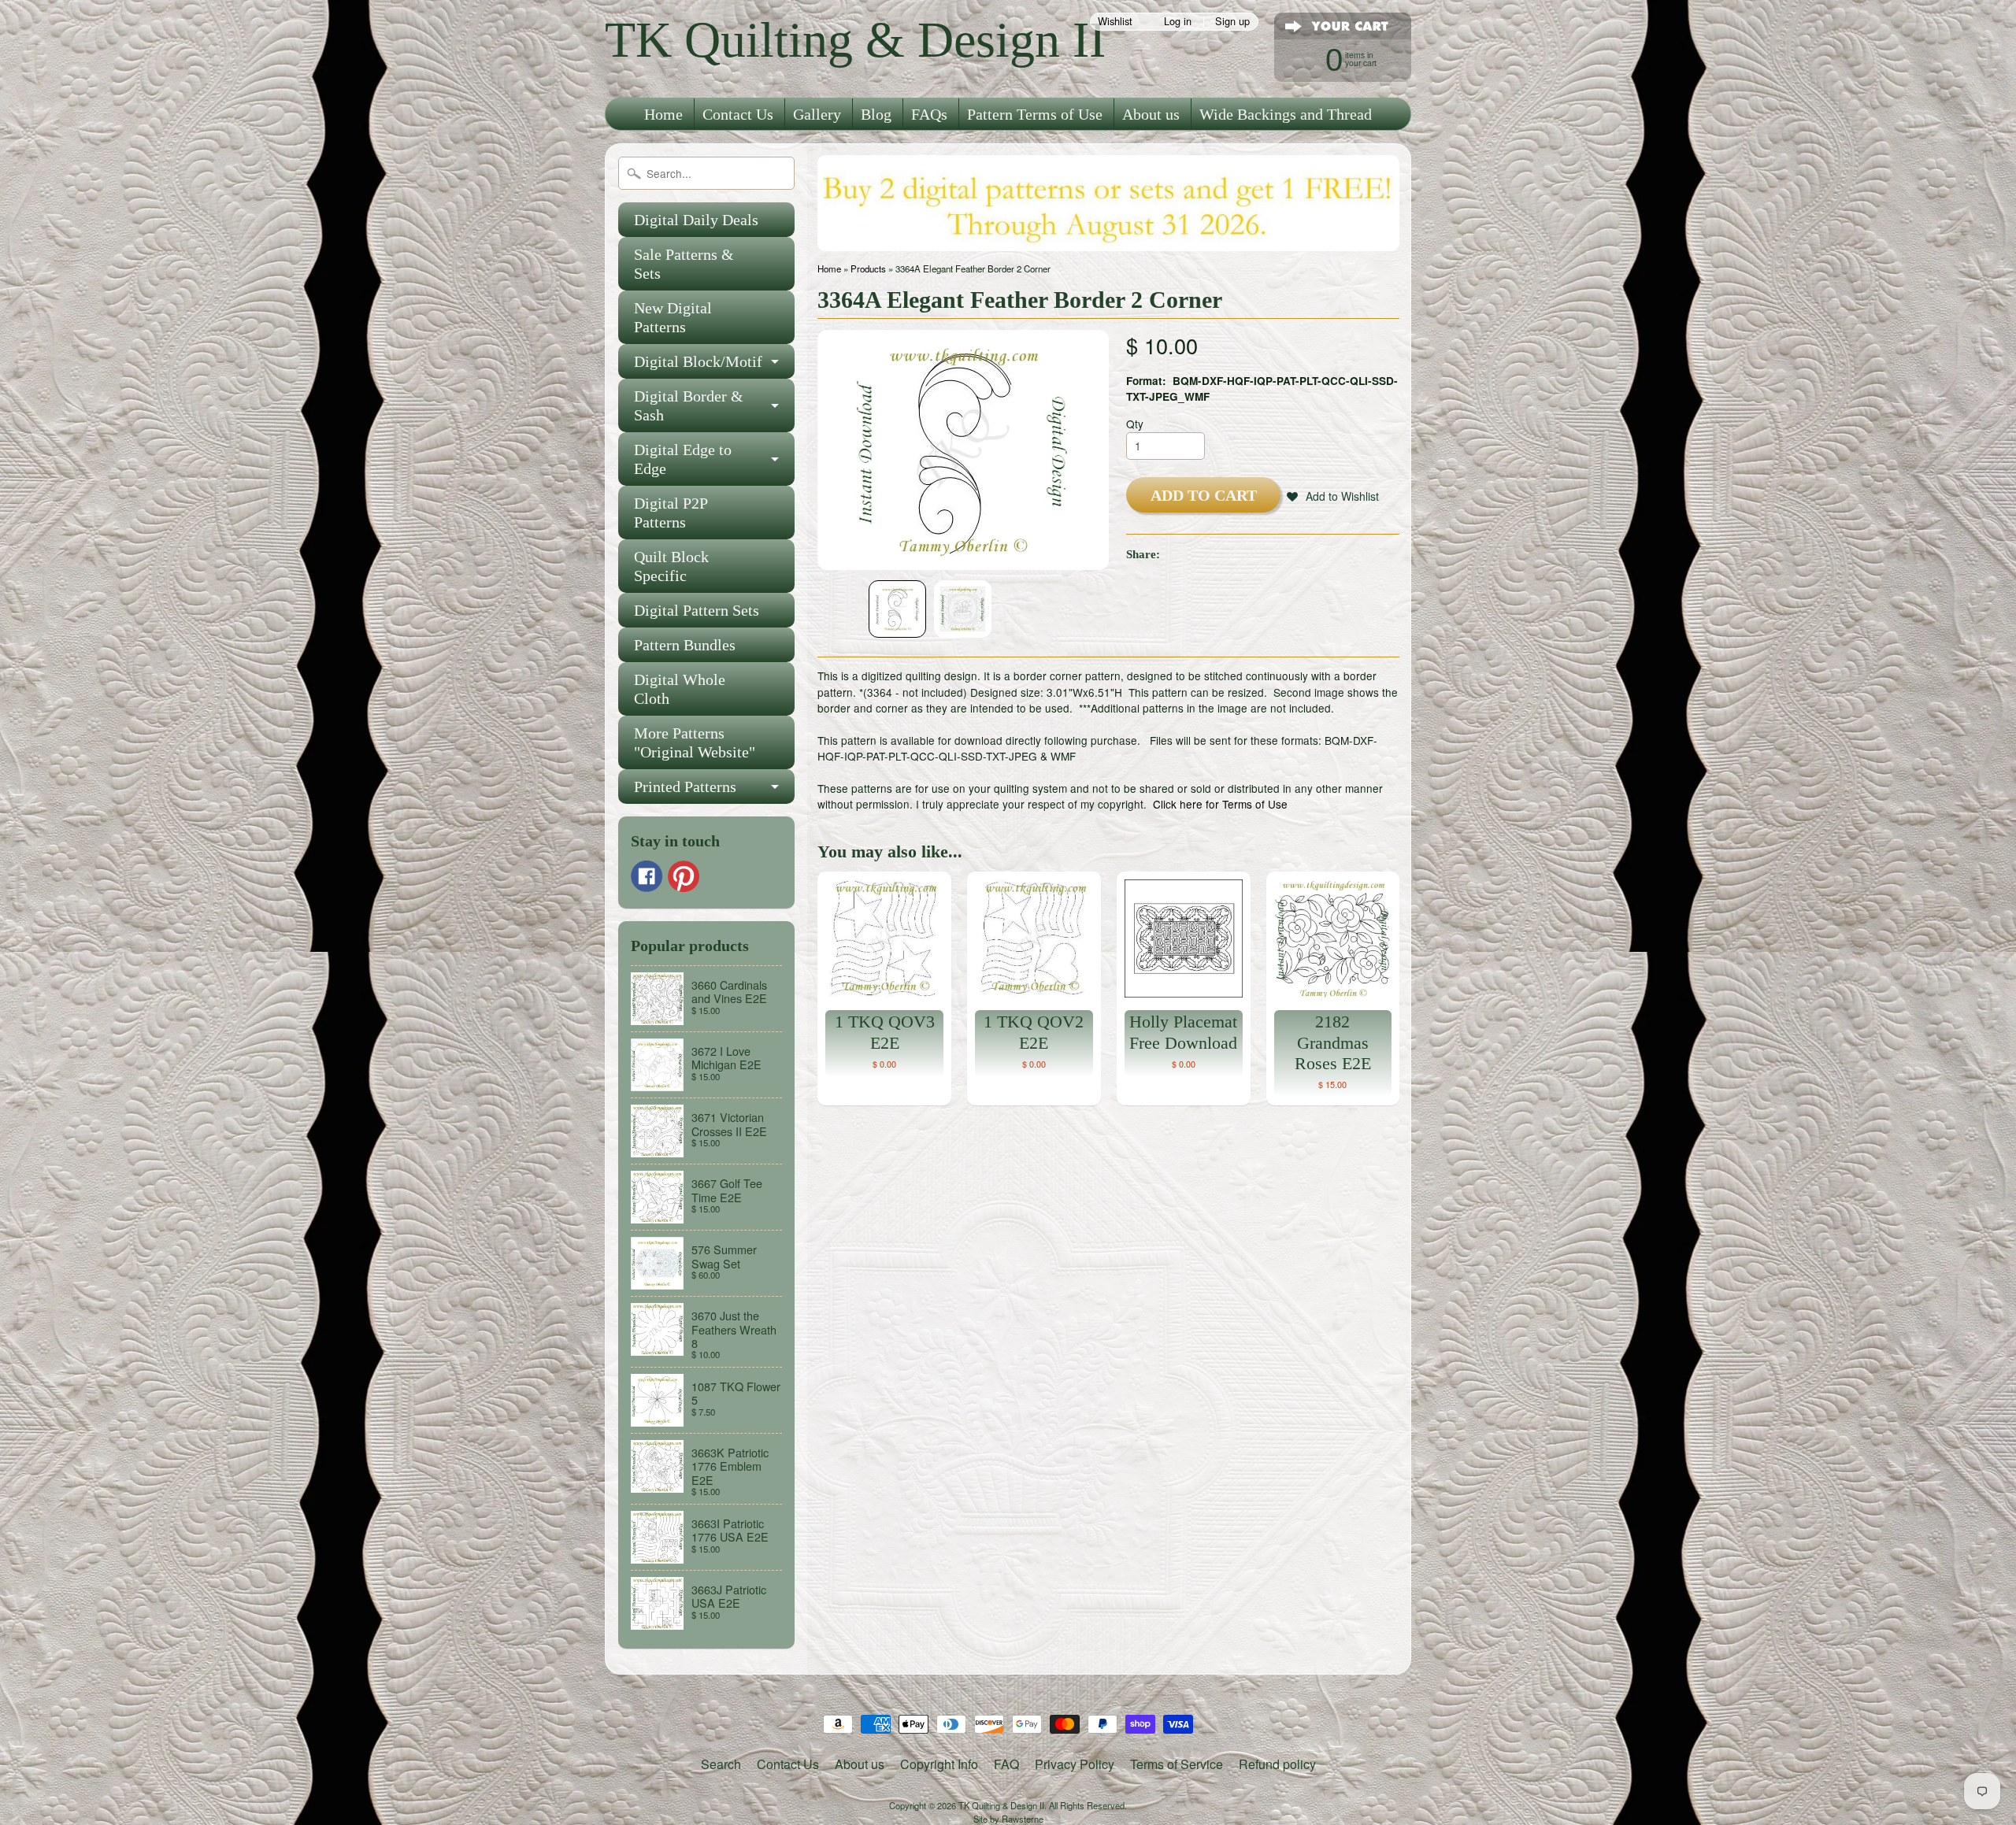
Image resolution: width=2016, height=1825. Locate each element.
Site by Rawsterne (1008, 1819)
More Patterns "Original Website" (695, 742)
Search (721, 1764)
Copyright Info (939, 1764)
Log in (1178, 22)
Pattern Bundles (685, 645)
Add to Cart (1204, 495)
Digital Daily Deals (696, 220)
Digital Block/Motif (698, 361)
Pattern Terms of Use (1035, 114)
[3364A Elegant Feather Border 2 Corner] (897, 609)
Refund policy (1277, 1764)
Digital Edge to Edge (683, 459)
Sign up (1232, 22)
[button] (1333, 496)
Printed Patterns (685, 787)
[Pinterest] (684, 876)
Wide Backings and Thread (1286, 114)
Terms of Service (1177, 1764)
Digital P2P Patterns (671, 513)
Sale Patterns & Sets (684, 264)
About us (1151, 114)
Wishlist (1115, 22)
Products (868, 268)
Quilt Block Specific (671, 566)
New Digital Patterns (673, 317)
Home (663, 114)
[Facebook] (647, 876)
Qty (1135, 424)
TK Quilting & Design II (855, 40)
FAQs (929, 114)
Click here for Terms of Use (1220, 804)
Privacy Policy (1075, 1764)
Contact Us (738, 114)
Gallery (817, 114)
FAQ (1006, 1764)
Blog (876, 114)
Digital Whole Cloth (680, 689)
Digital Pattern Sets (697, 610)
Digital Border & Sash (689, 405)
